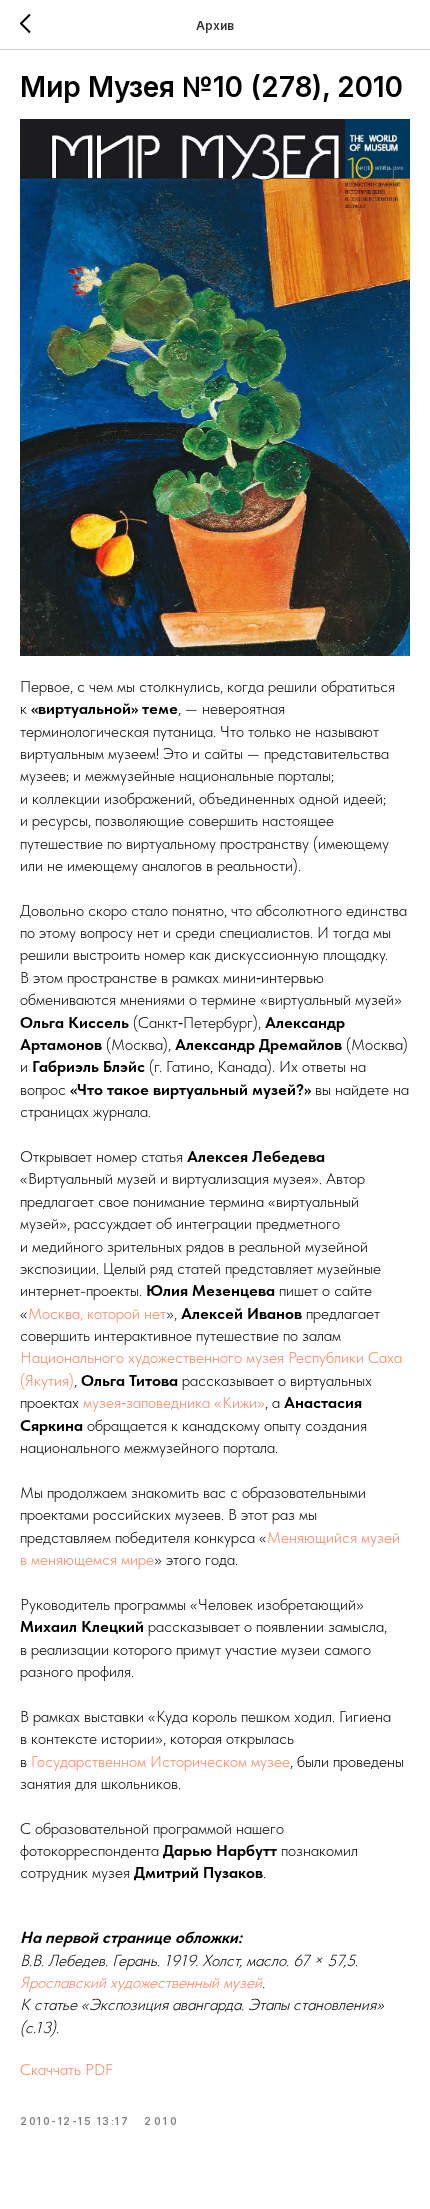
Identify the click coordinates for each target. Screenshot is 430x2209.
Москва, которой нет (97, 1313)
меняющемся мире (92, 1559)
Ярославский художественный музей (141, 1982)
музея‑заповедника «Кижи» (174, 1402)
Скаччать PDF (66, 2069)
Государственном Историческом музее (160, 1761)
